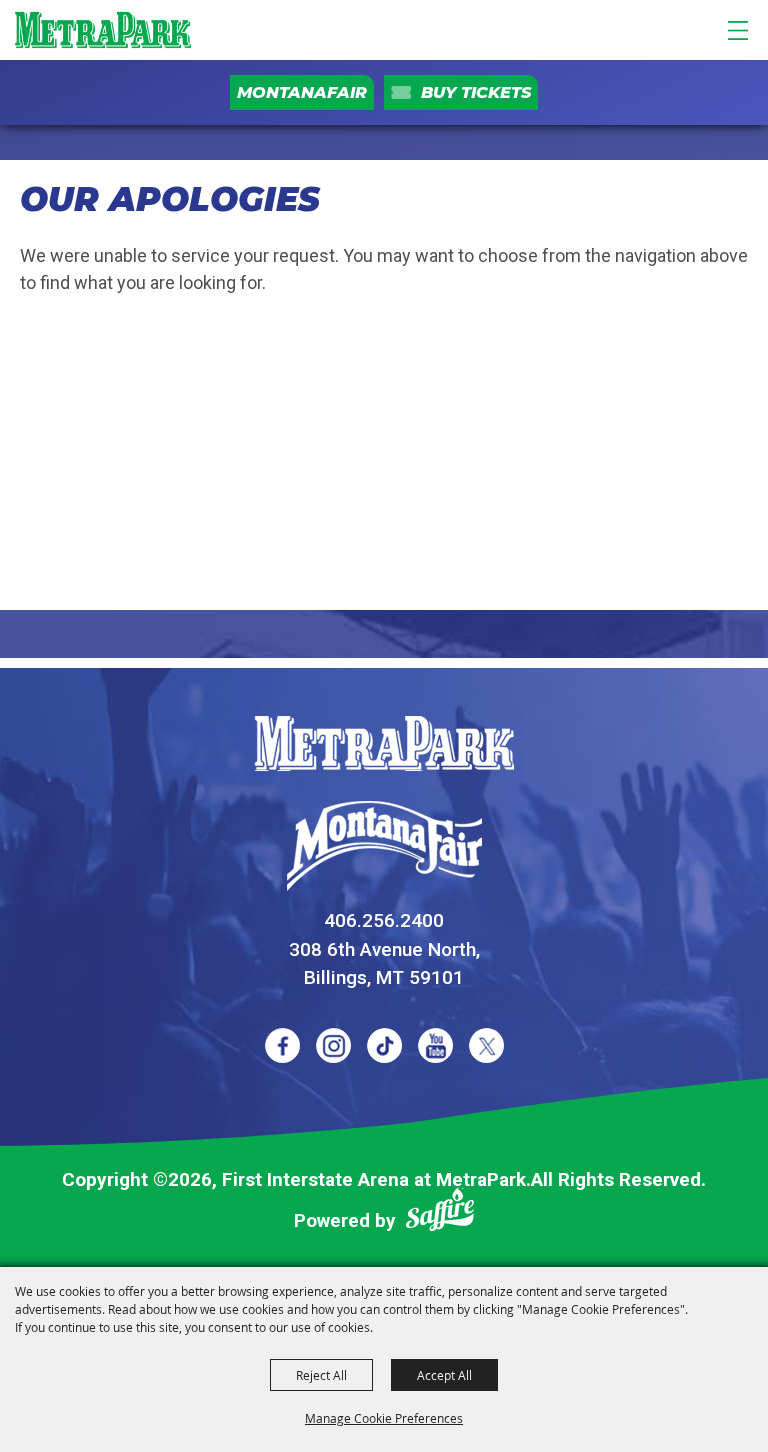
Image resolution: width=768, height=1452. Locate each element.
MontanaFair (302, 92)
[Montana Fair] (384, 846)
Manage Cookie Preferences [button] (384, 1418)
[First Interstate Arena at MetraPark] (102, 30)
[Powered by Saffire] (440, 1213)
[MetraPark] (384, 743)
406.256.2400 (384, 920)
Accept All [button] (444, 1375)
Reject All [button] (321, 1375)
